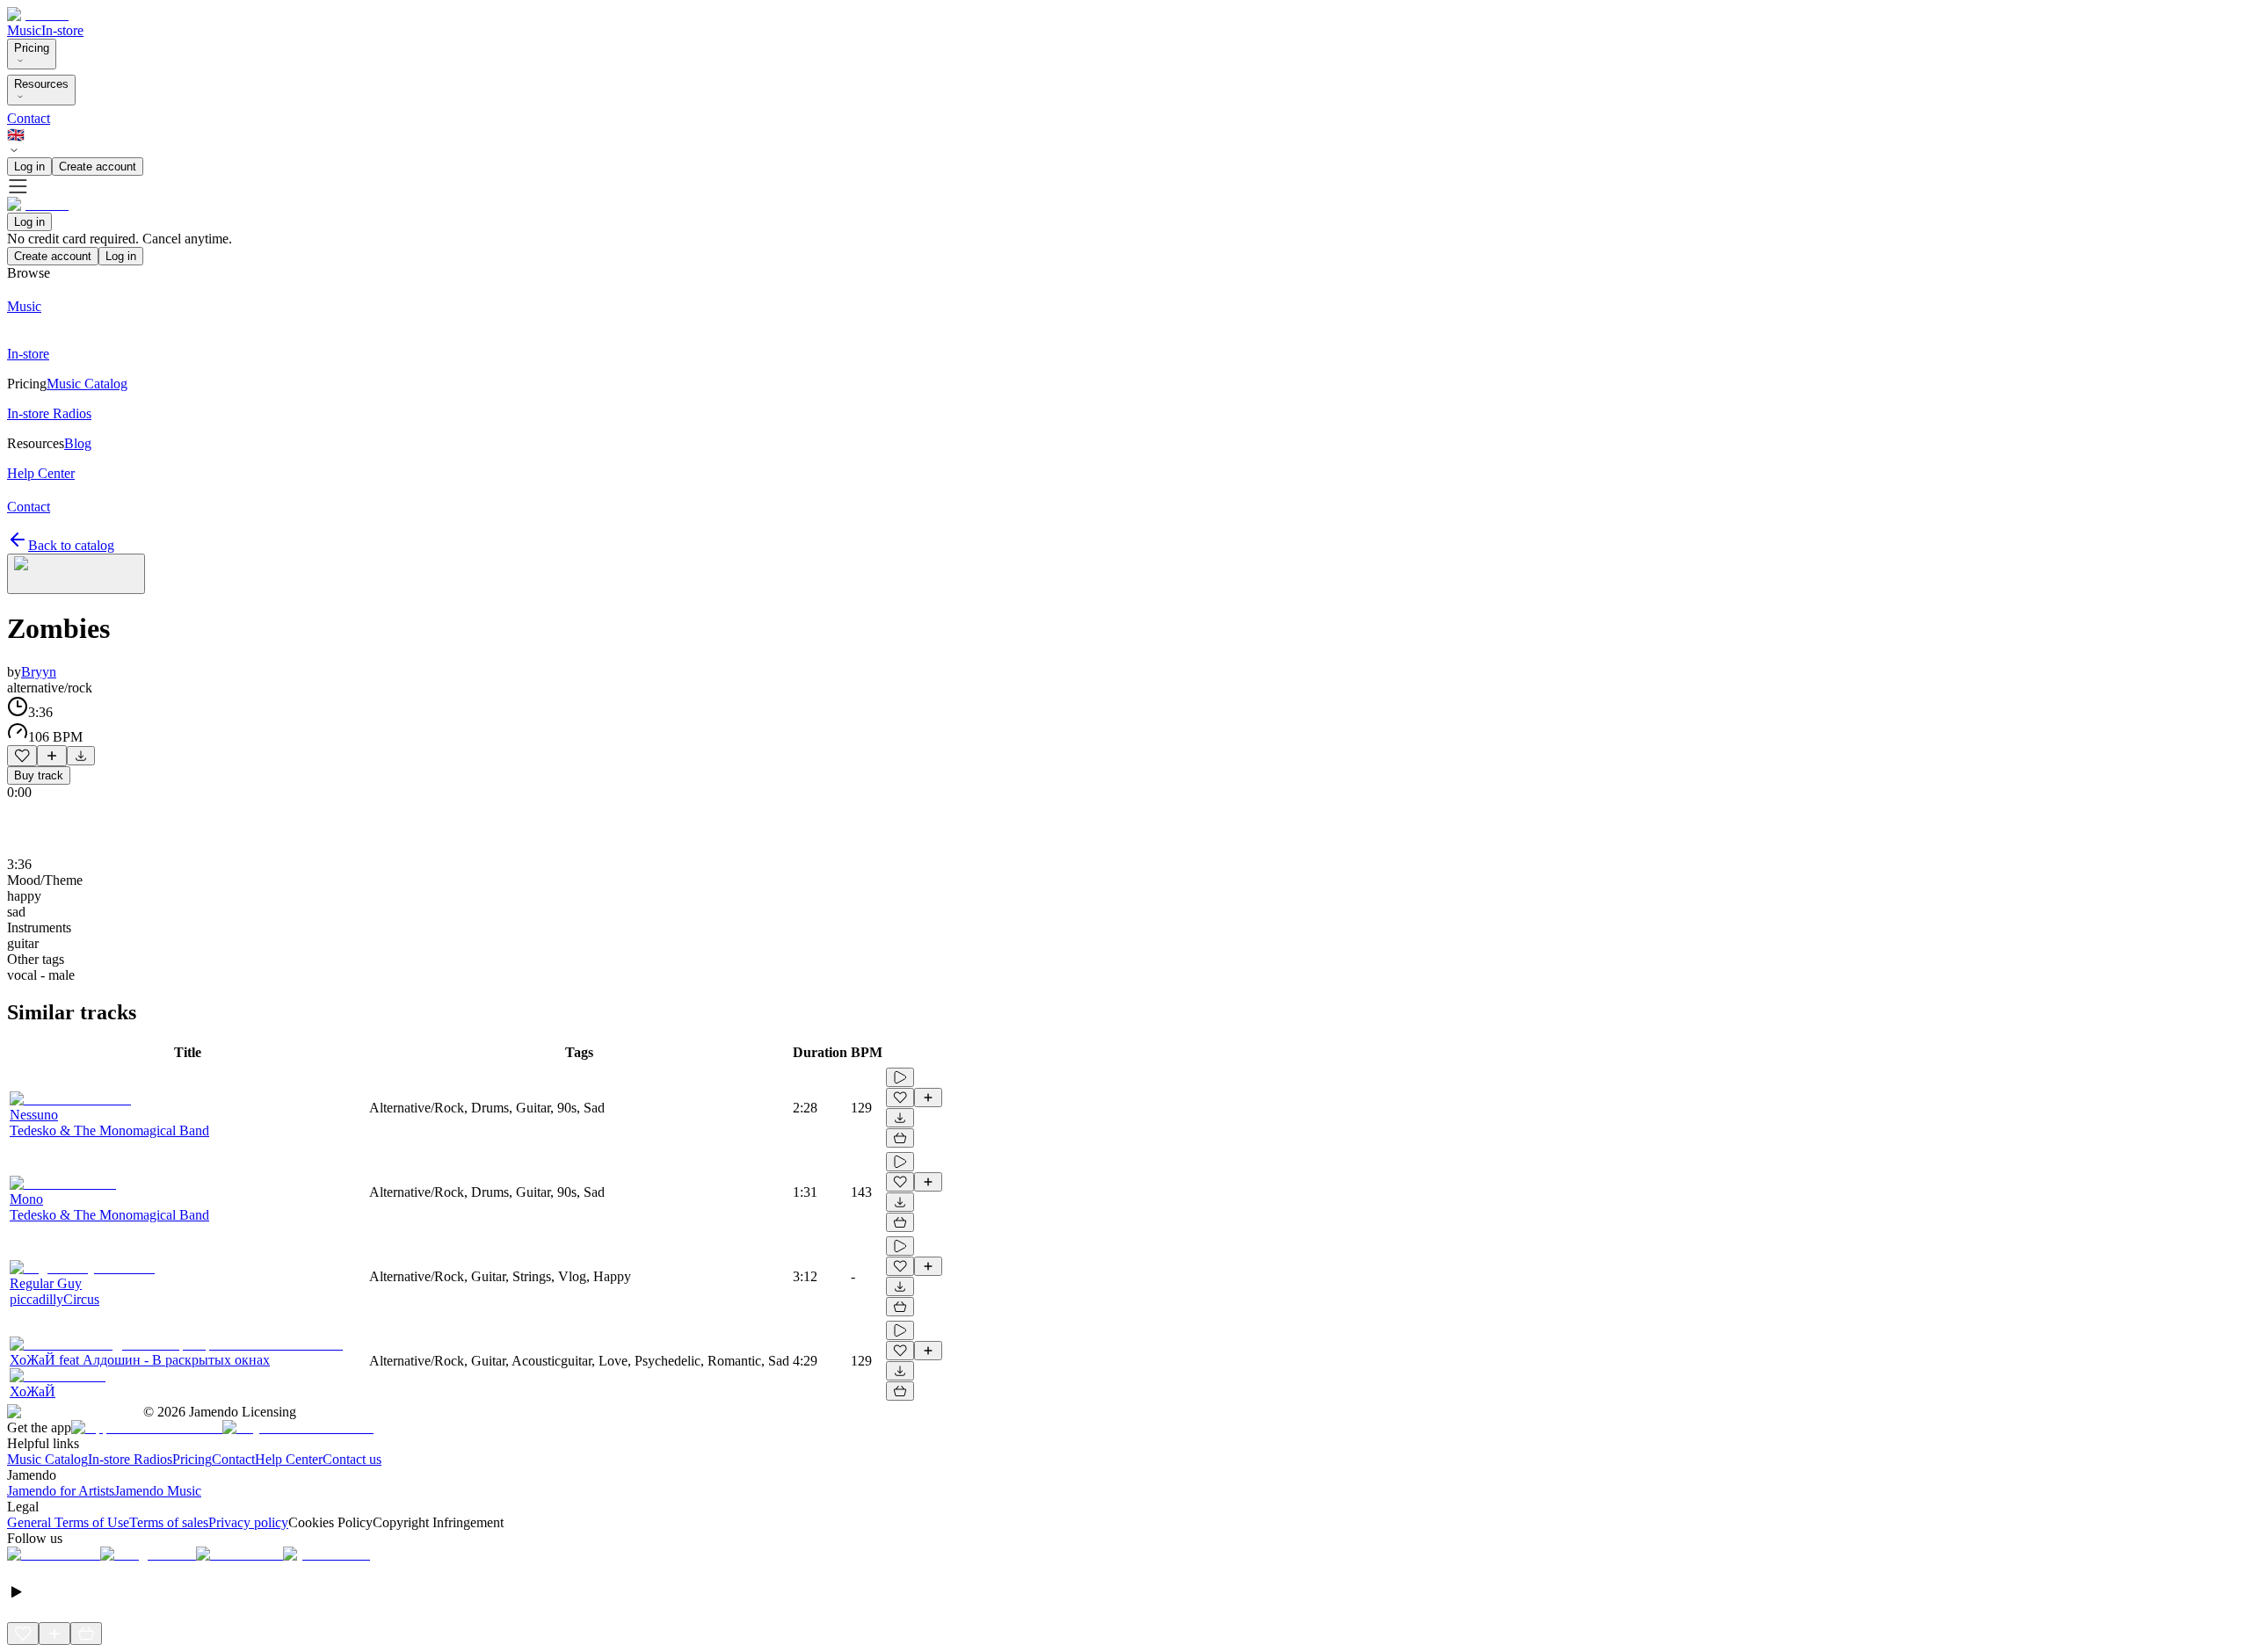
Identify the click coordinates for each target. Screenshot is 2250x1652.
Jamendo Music (158, 1491)
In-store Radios (130, 1459)
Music (24, 30)
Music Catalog (47, 1459)
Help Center (289, 1459)
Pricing (32, 48)
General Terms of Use (68, 1522)
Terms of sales (169, 1522)
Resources (41, 84)
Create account (98, 167)
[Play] (76, 574)
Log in (29, 167)
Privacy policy (248, 1522)
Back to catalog (71, 545)
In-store (62, 30)
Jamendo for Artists (61, 1491)
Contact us (352, 1459)
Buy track (39, 775)
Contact (29, 118)
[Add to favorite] (22, 756)
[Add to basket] (900, 1138)
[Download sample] (81, 756)
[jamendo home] (38, 14)
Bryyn (39, 672)
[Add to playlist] (52, 756)
